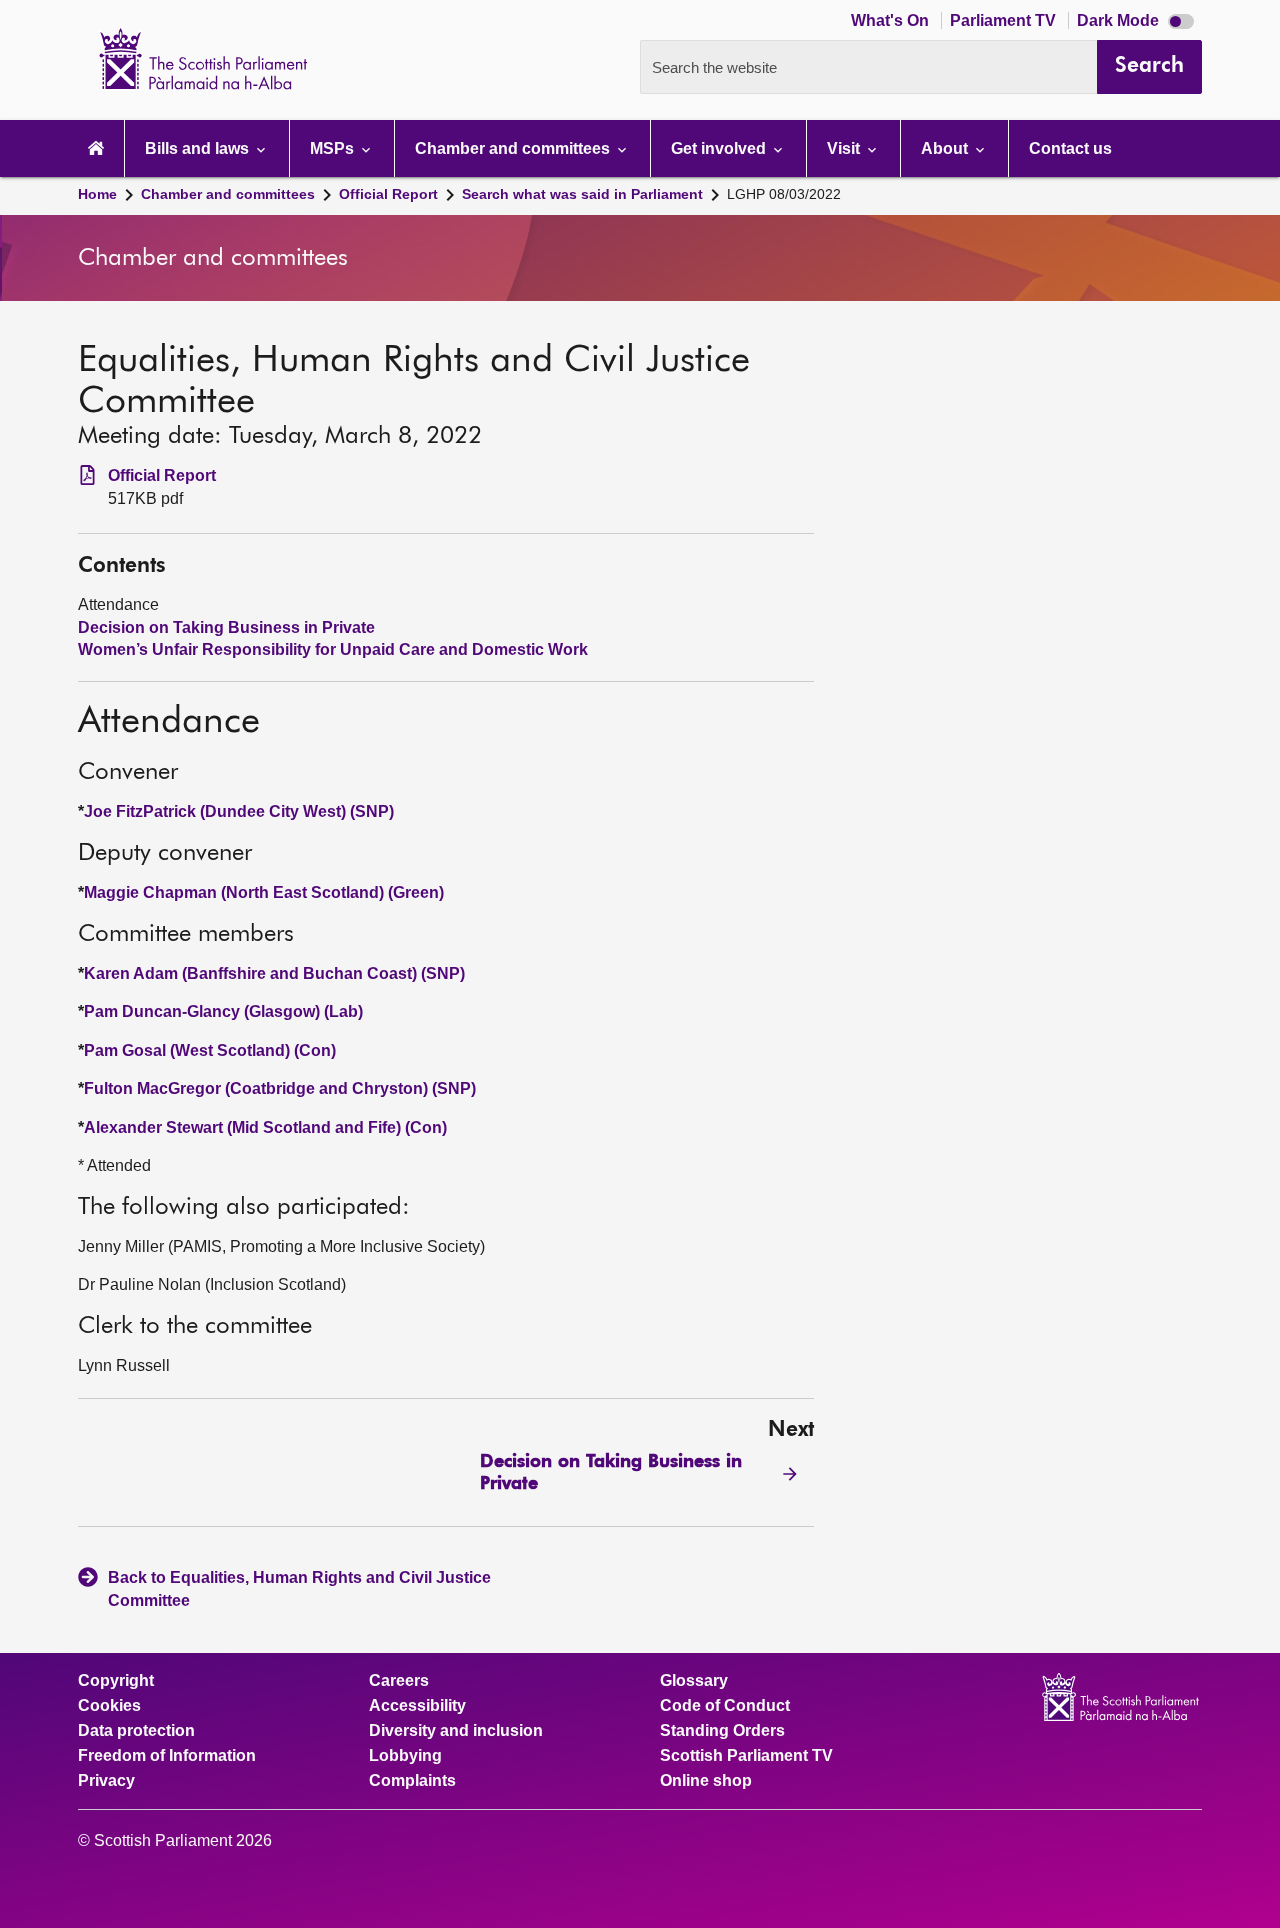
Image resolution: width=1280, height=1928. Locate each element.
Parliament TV (1005, 20)
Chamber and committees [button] (514, 148)
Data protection (136, 1731)
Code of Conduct (725, 1706)
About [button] (946, 148)
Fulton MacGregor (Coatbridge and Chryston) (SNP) (280, 1088)
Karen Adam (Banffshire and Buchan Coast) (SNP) (274, 973)
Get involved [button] (720, 148)
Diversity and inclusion (456, 1731)
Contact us (1070, 148)
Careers (399, 1681)
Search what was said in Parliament (582, 194)
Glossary (694, 1681)
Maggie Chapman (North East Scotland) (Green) (264, 892)
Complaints (412, 1781)
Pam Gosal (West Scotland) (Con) (210, 1050)
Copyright (116, 1681)
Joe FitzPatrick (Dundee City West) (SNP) (239, 811)
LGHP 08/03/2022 (784, 194)
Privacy (106, 1781)
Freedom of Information (167, 1756)
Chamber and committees (228, 194)
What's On (892, 20)
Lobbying (405, 1756)
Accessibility (417, 1706)
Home (97, 194)
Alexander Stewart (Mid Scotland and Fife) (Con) (265, 1127)
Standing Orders (722, 1731)
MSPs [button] (334, 148)
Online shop (706, 1781)
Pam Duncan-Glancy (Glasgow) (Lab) (223, 1011)
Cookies (109, 1706)
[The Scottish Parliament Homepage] (96, 148)
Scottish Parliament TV (746, 1756)
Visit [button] (845, 148)
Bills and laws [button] (199, 148)
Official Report (388, 194)
